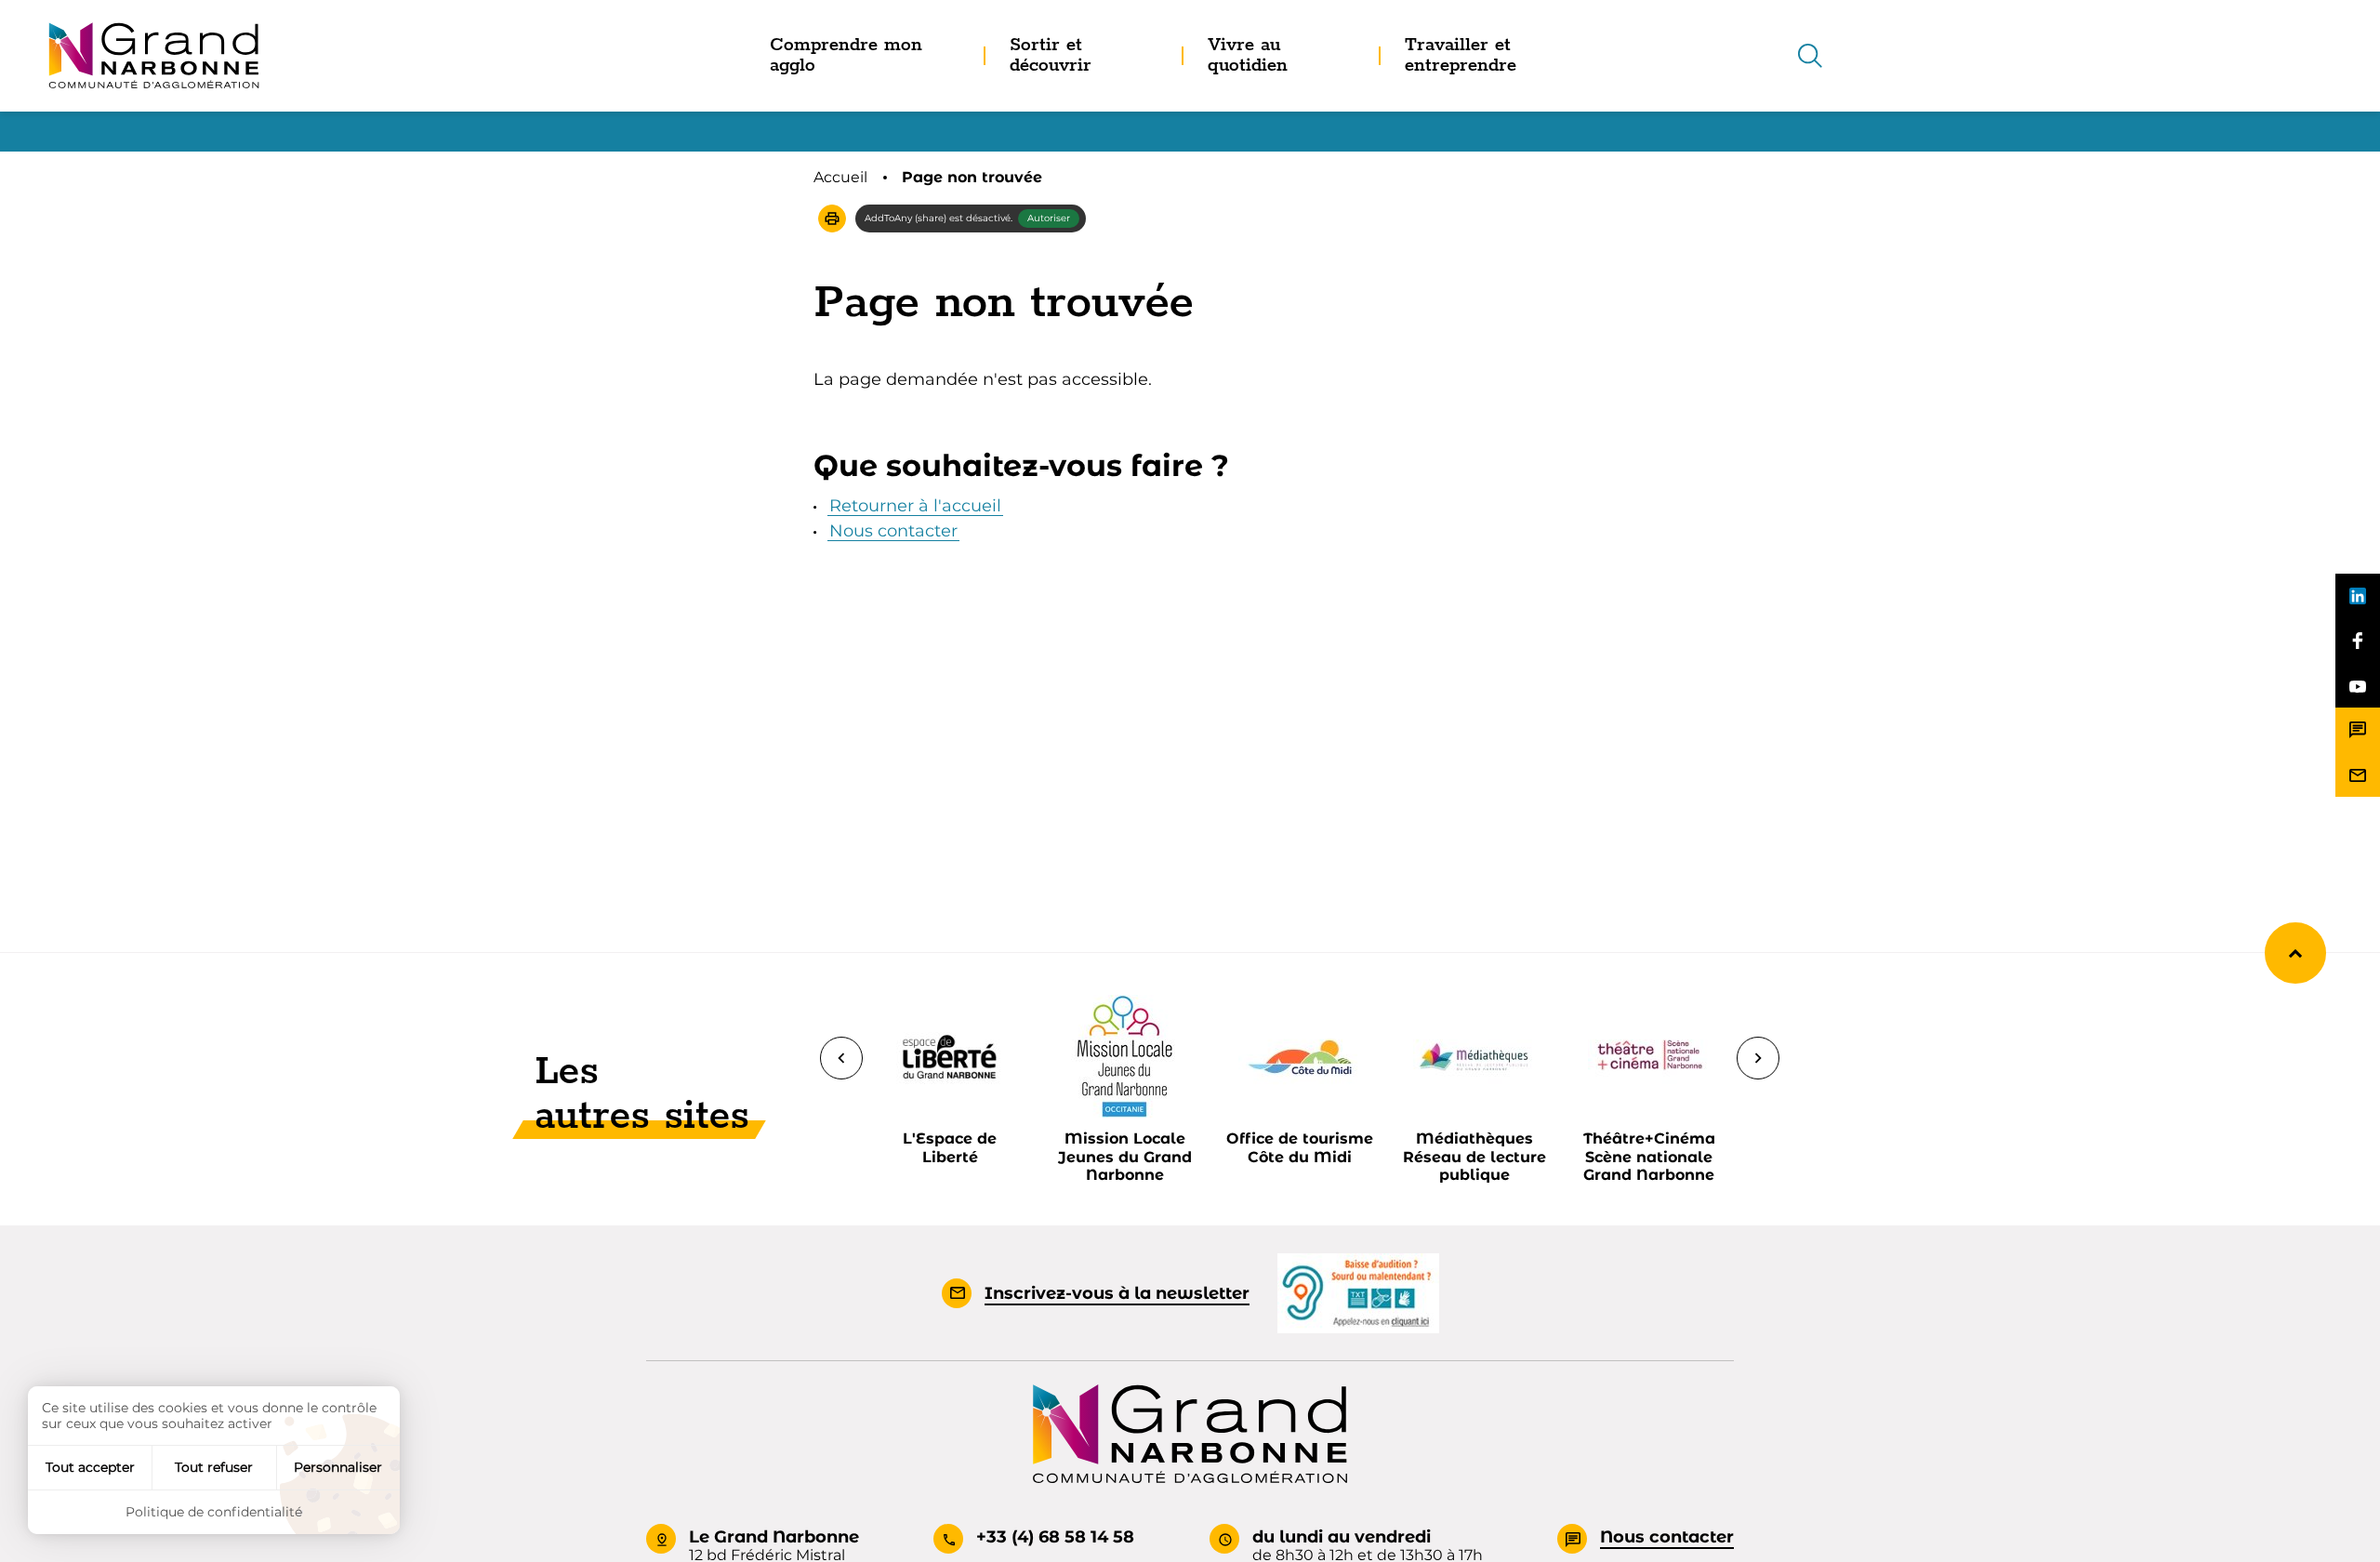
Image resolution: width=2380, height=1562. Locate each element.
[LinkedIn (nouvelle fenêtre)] (2358, 596)
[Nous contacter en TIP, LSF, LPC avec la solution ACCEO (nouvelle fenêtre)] (1358, 1292)
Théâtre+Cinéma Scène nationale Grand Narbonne (1649, 1156)
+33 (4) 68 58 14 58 (1055, 1537)
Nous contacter (893, 531)
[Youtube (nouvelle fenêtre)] (2358, 685)
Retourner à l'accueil (915, 506)
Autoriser (1049, 218)
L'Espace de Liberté (950, 1147)
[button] (832, 218)
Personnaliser (338, 1467)
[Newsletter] (2358, 774)
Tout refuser (214, 1467)
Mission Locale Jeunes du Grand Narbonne (1125, 1156)
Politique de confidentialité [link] (214, 1512)
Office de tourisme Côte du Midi (1300, 1147)
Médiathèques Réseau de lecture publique (1474, 1156)
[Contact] (2358, 730)
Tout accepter (90, 1467)
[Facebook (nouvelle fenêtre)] (2358, 641)
